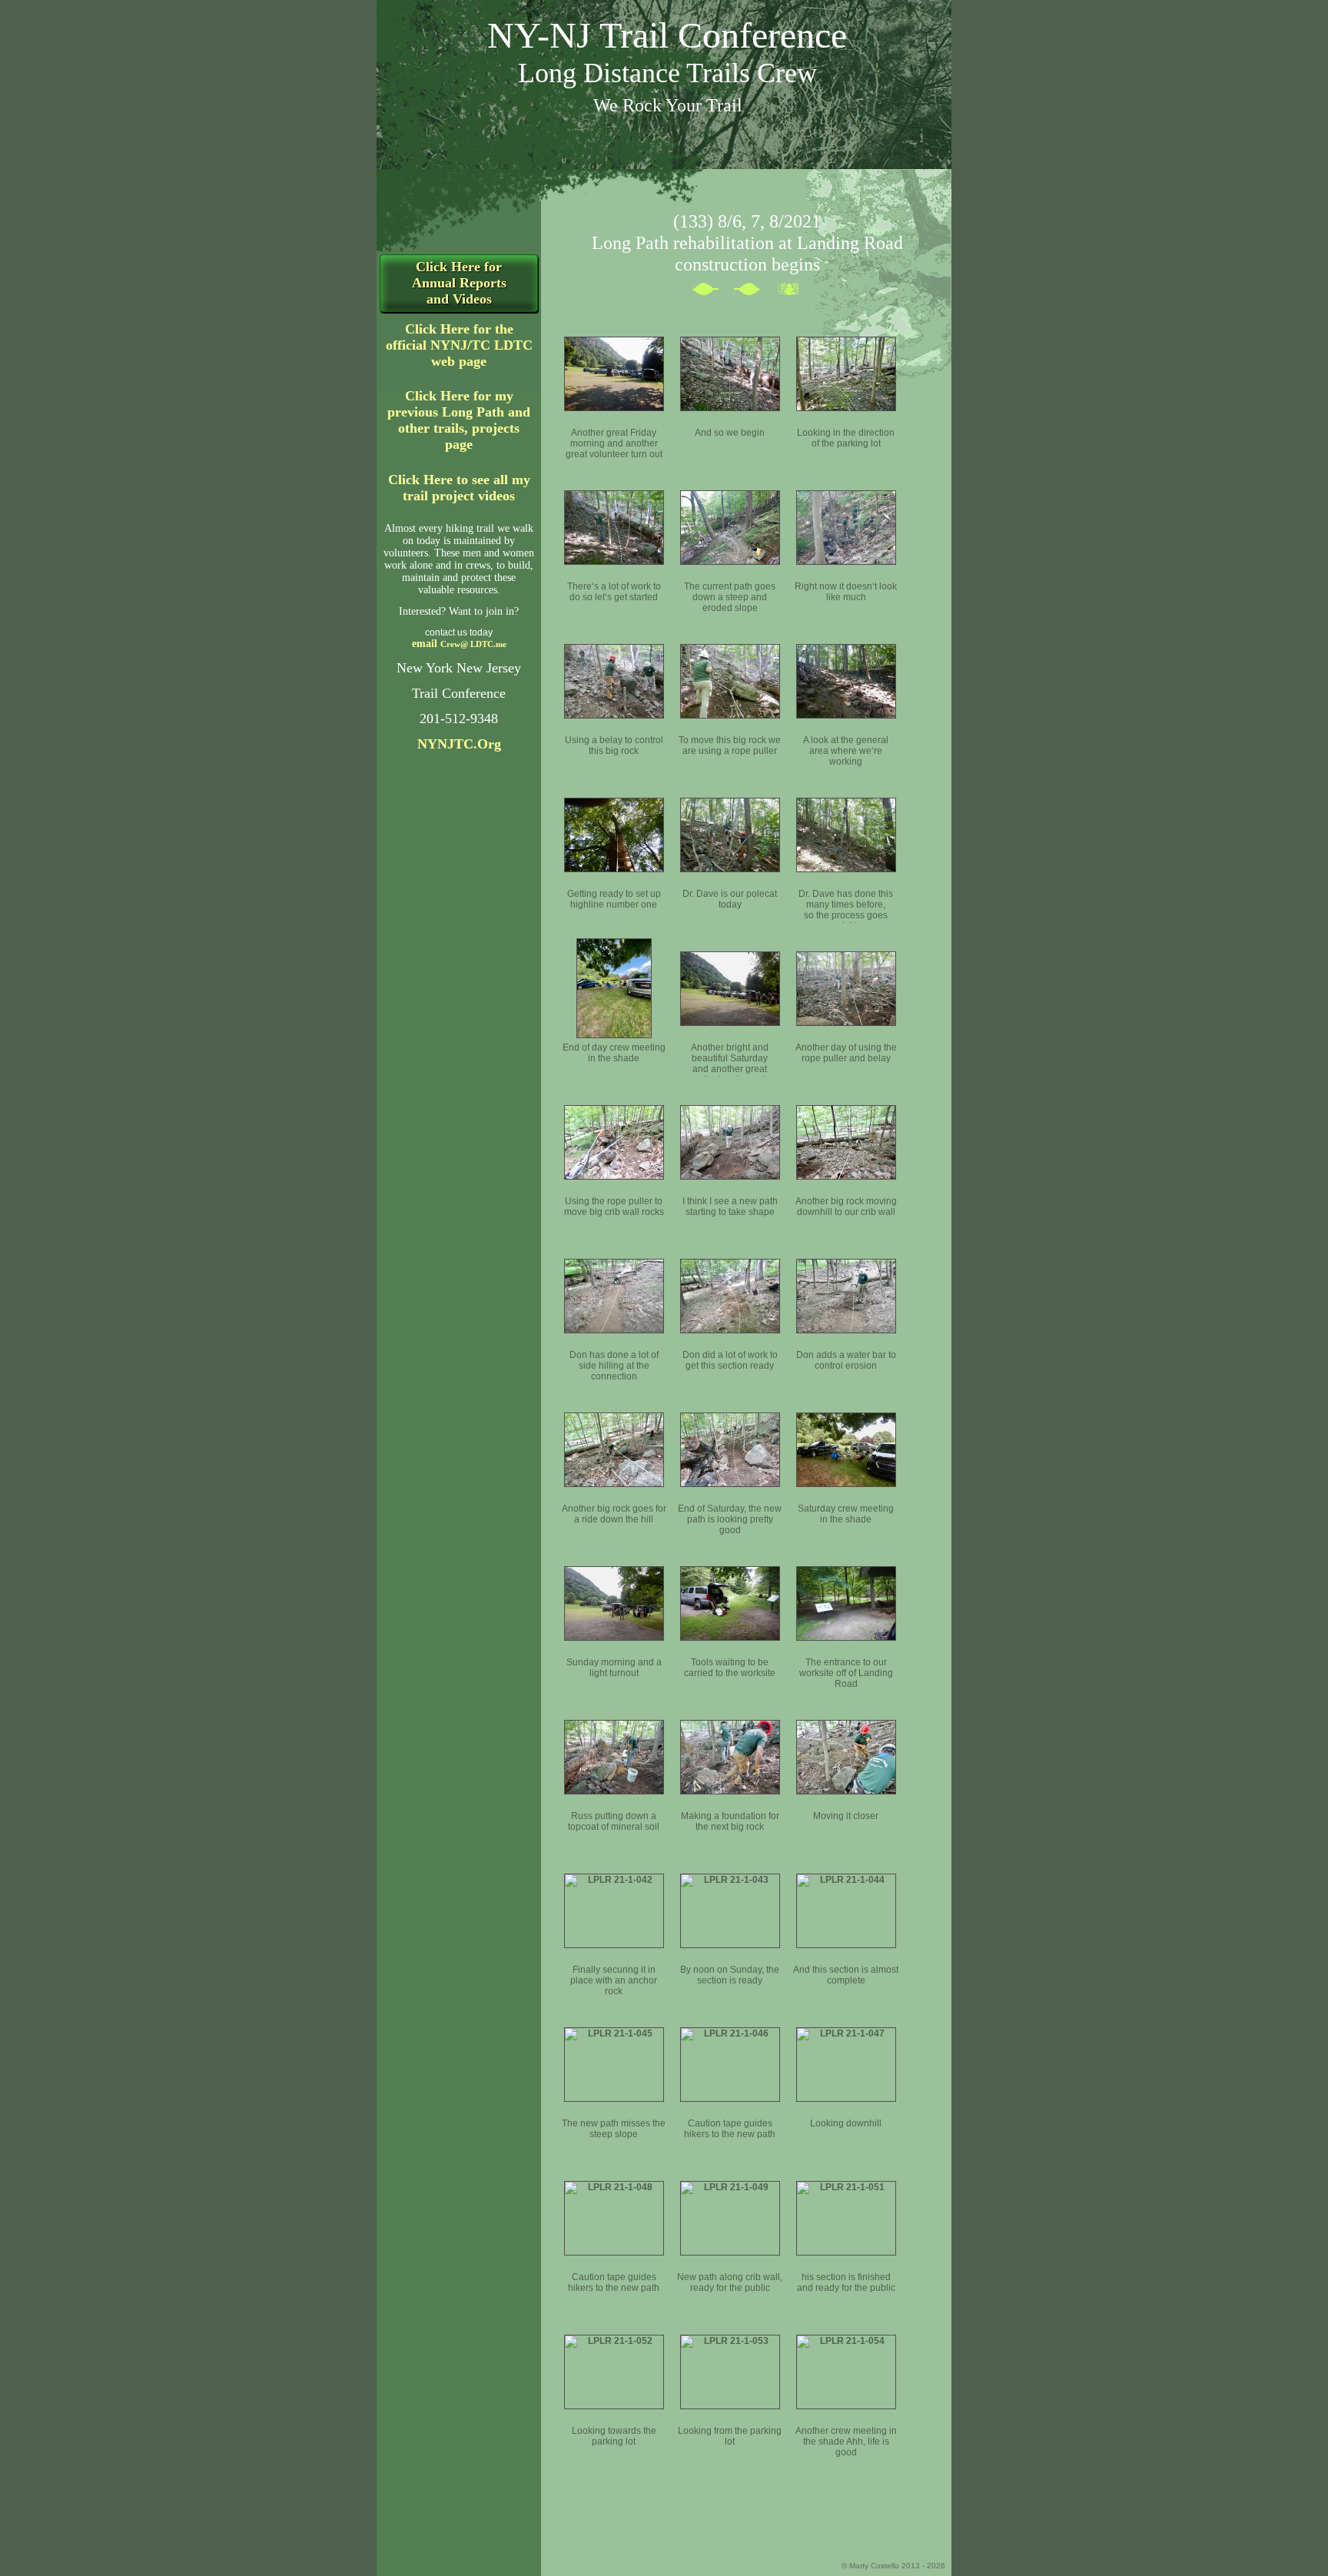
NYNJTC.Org (459, 744)
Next (754, 292)
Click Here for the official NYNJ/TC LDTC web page (459, 345)
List (795, 292)
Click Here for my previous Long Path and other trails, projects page (459, 420)
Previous (712, 292)
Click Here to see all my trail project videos (459, 488)
